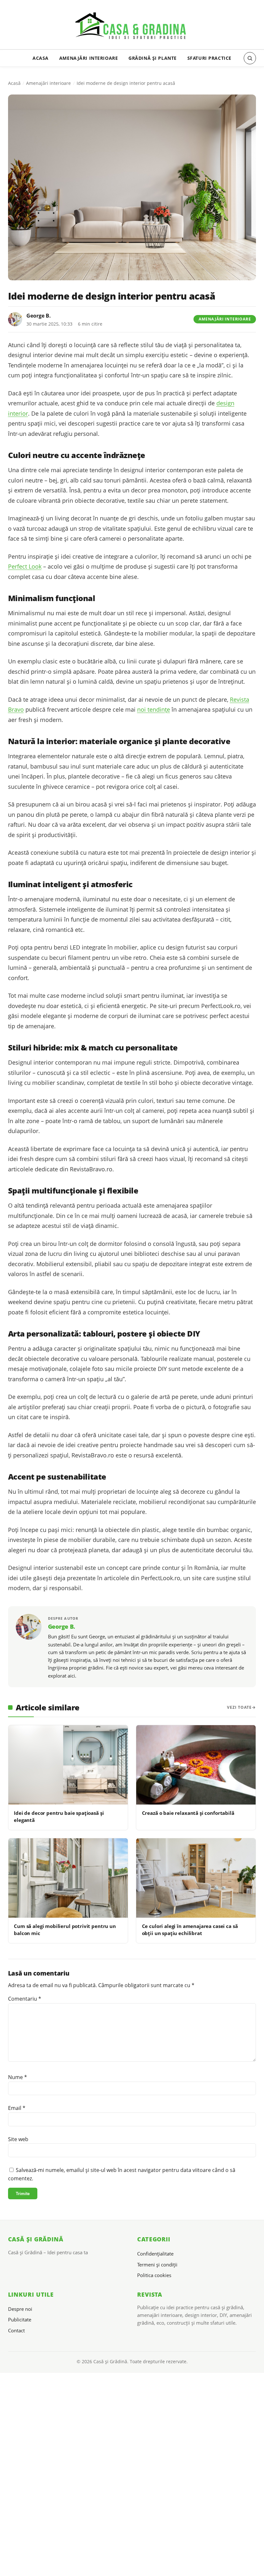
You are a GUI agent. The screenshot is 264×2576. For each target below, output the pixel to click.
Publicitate (20, 2319)
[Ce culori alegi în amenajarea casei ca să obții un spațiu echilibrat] (196, 1878)
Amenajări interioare (89, 58)
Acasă (14, 83)
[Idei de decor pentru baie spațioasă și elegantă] (68, 1765)
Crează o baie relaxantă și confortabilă (188, 1813)
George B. (39, 316)
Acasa (41, 58)
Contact (16, 2330)
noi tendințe (154, 709)
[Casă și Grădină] (132, 27)
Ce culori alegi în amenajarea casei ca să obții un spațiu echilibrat (190, 1929)
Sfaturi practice (209, 58)
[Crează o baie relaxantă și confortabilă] (196, 1765)
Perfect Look (25, 566)
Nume (18, 2077)
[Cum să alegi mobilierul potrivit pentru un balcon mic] (68, 1878)
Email (17, 2108)
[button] (250, 58)
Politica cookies (154, 2275)
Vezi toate (239, 1707)
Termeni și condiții (157, 2265)
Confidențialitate (155, 2254)
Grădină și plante (153, 58)
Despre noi (20, 2309)
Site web (18, 2139)
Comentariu (25, 1999)
